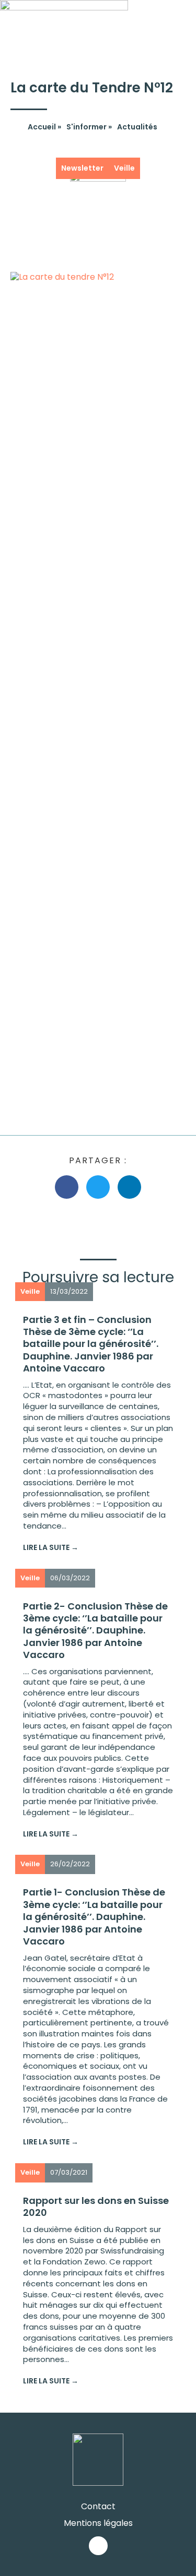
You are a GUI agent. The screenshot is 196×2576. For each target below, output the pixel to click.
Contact (98, 2506)
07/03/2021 (69, 2172)
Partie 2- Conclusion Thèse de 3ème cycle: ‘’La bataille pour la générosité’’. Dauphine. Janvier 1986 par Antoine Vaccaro (95, 1631)
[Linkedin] (98, 2546)
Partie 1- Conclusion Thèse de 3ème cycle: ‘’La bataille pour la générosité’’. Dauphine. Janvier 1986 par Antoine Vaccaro (94, 1917)
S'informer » (89, 127)
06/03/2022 (70, 1578)
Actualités (137, 127)
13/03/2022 (69, 1291)
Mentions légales (98, 2523)
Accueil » (44, 127)
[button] (186, 21)
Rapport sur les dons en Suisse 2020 (96, 2207)
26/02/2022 (70, 1864)
